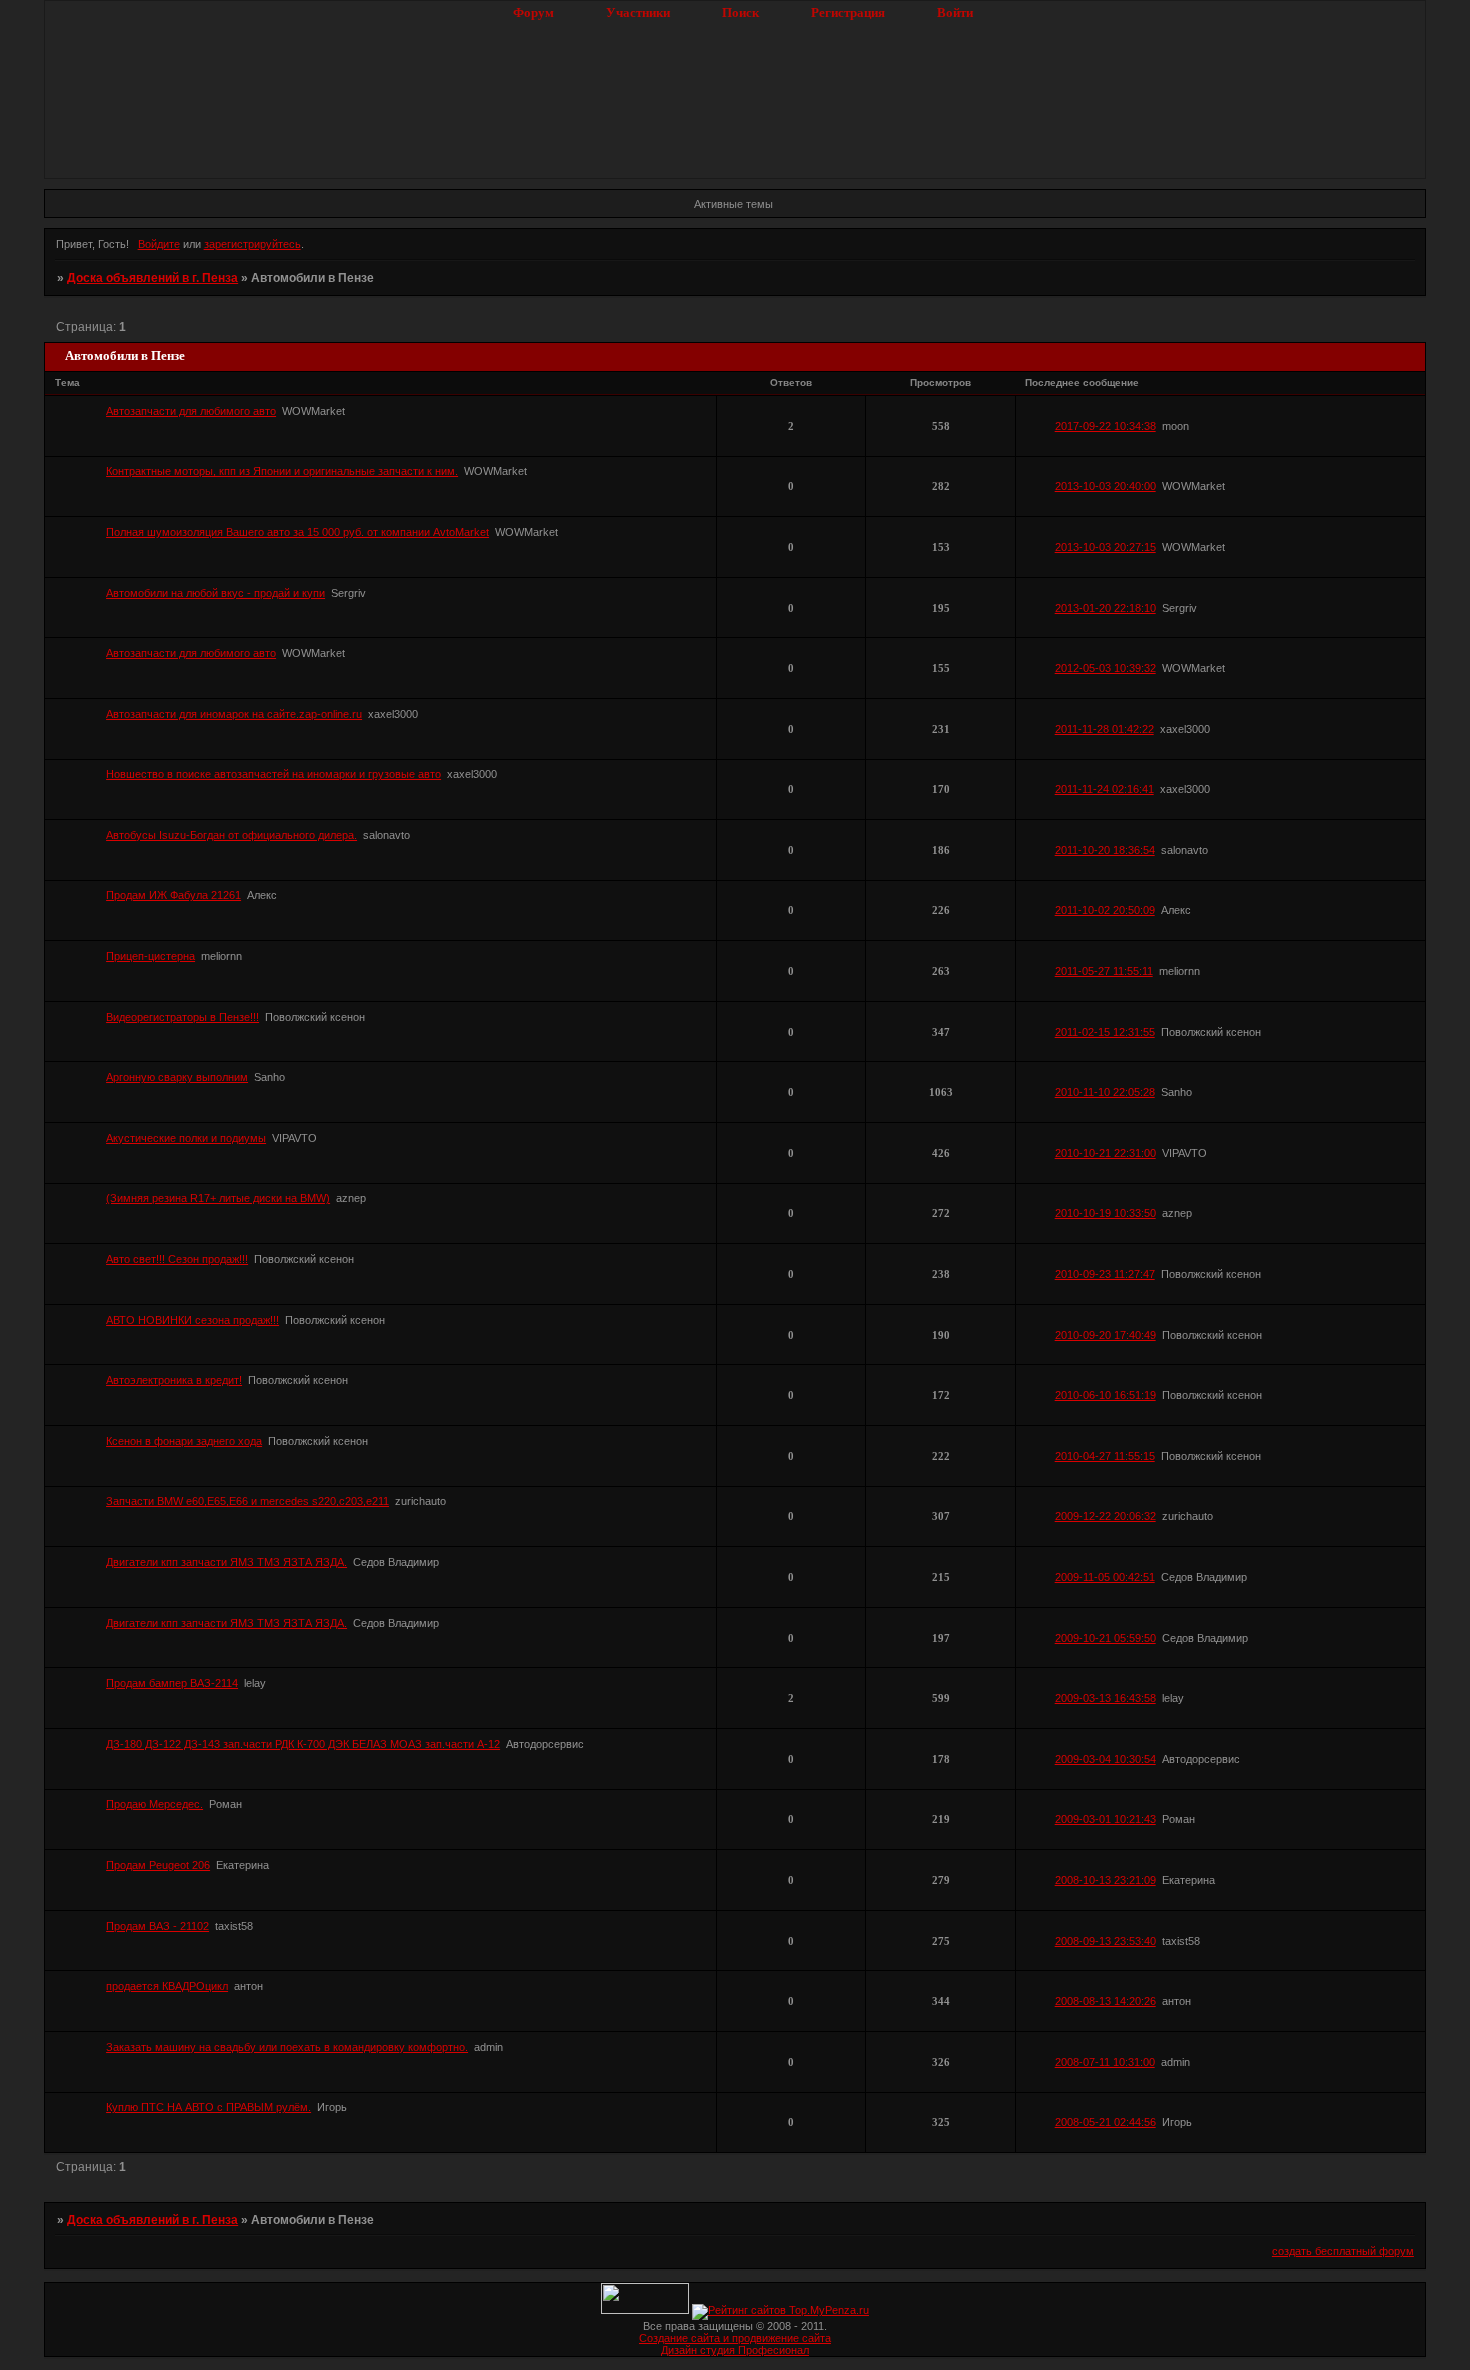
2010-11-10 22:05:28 (1105, 1092)
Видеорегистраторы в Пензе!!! (182, 1017)
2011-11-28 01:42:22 (1104, 729)
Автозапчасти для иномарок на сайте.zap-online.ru (234, 714)
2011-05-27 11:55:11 (1104, 971)
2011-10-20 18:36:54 (1105, 850)
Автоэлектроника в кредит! (174, 1380)
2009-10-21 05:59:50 (1105, 1638)
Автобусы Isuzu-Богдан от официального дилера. (231, 835)
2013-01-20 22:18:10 (1105, 608)
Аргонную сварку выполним (177, 1077)
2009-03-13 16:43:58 (1105, 1698)
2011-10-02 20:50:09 (1105, 910)
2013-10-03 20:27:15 (1105, 547)
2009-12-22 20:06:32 (1105, 1516)
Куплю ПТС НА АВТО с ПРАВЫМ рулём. (208, 2107)
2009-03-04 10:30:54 (1105, 1759)
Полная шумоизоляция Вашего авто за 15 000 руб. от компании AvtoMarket (297, 532)
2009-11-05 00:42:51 (1105, 1577)
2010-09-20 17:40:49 (1105, 1335)
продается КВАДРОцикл (167, 1986)
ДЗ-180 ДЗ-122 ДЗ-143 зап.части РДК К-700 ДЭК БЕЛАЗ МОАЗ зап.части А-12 (303, 1744)
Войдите (159, 244)
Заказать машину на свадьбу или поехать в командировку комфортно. (287, 2047)
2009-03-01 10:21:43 (1105, 1819)
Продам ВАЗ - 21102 (157, 1926)
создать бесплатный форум (1343, 2251)
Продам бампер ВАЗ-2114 (172, 1683)
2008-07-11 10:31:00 (1105, 2062)
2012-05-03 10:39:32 (1105, 668)
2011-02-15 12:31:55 (1105, 1032)
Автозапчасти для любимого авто (191, 411)
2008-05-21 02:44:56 (1105, 2122)
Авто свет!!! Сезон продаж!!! (177, 1259)
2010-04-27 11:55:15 (1105, 1456)
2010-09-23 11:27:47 (1105, 1274)
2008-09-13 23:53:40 (1105, 1941)
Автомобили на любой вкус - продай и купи (215, 593)
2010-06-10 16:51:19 (1105, 1395)
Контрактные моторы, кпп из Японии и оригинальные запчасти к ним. (282, 471)
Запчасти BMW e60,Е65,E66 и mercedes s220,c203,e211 (247, 1501)
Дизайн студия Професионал (735, 2350)
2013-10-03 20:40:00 (1105, 486)
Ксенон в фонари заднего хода (184, 1441)
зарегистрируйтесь (252, 244)
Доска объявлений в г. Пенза (152, 278)
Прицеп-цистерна (150, 956)
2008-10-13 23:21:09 (1105, 1880)
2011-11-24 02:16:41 (1104, 789)
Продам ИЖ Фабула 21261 (173, 895)
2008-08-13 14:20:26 (1105, 2001)
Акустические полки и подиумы (186, 1138)
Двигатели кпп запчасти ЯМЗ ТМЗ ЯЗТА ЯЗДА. (226, 1562)
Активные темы (733, 204)
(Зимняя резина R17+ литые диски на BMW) (218, 1198)
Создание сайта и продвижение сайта (735, 2338)
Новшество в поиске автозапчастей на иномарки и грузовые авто (273, 774)
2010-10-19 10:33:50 (1105, 1213)
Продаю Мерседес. (154, 1804)
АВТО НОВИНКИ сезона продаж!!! (192, 1320)
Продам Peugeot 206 (158, 1865)
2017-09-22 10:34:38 (1105, 426)
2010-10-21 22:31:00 (1105, 1153)
